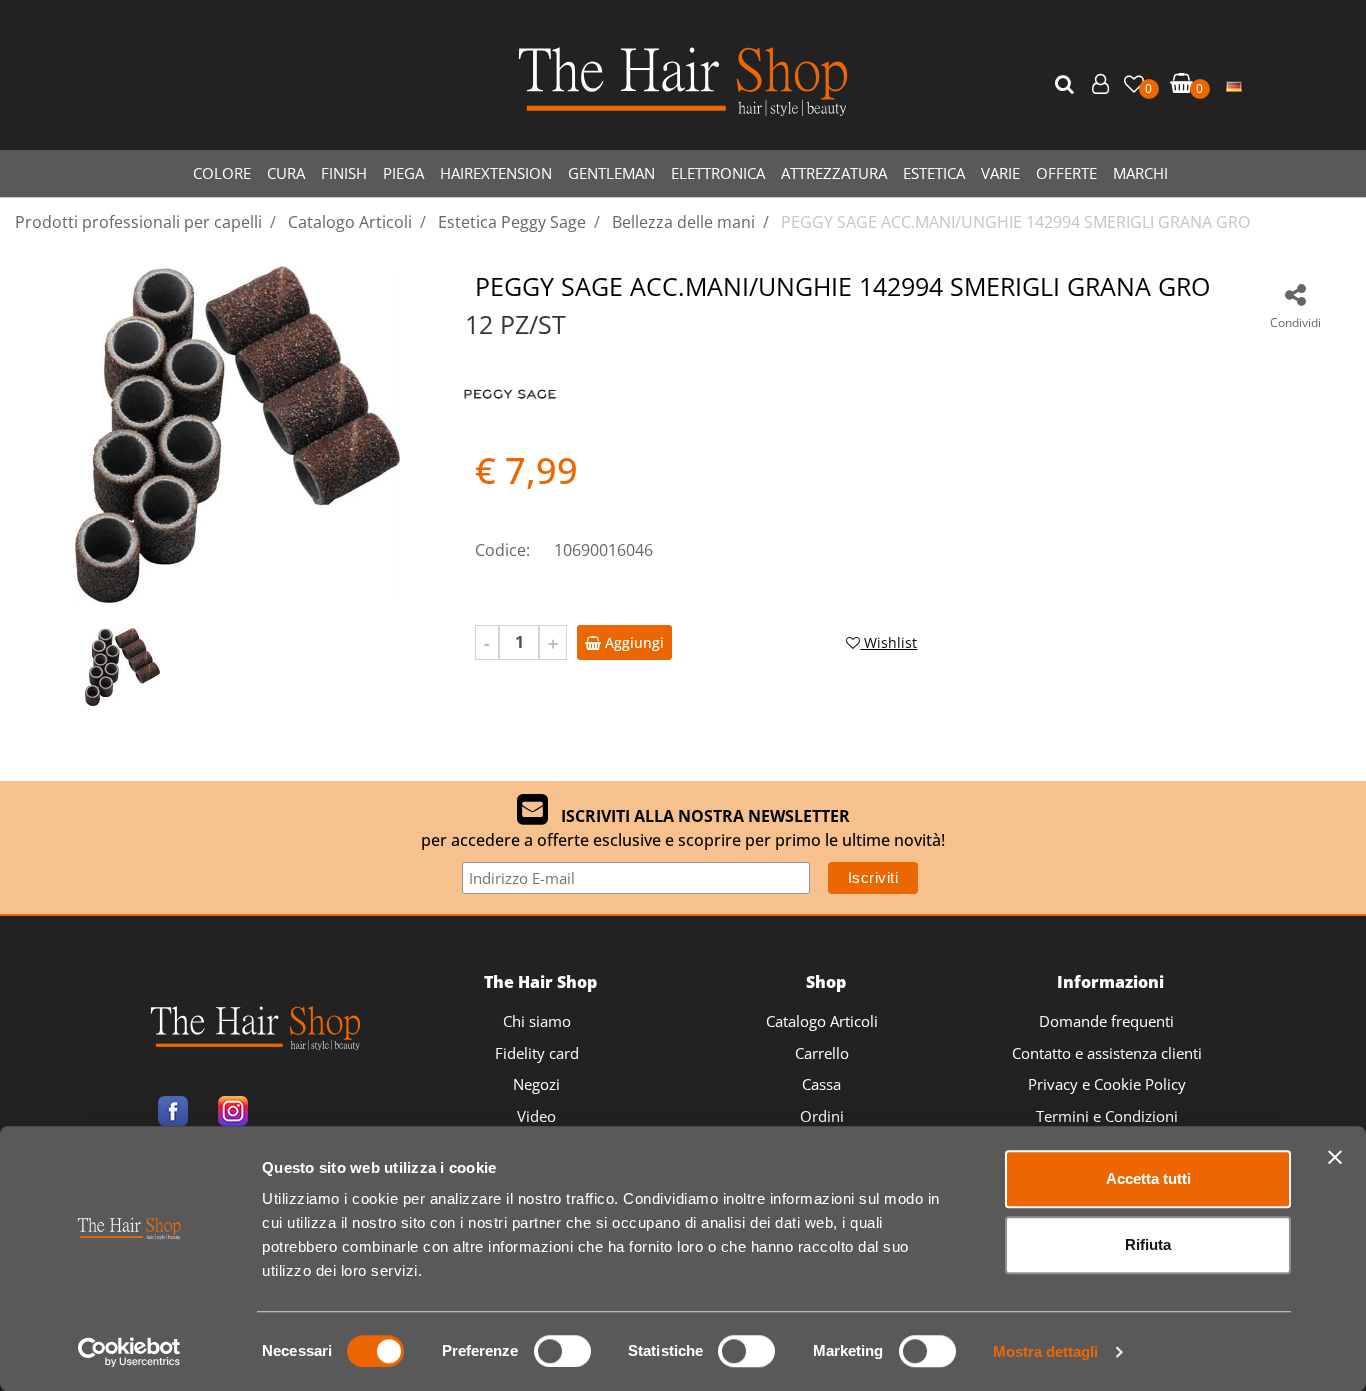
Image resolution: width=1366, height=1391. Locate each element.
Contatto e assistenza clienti (1107, 1053)
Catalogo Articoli (822, 1021)
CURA (286, 173)
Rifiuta (1148, 1244)
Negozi (536, 1084)
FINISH (344, 173)
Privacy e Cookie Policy (1107, 1084)
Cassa (821, 1084)
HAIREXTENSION (496, 173)
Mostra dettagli (1045, 1351)
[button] (1067, 85)
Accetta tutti (1148, 1178)
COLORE (222, 173)
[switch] (562, 1351)
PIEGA (403, 173)
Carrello (822, 1053)
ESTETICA (934, 173)
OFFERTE (1066, 173)
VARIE (1000, 173)
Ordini (822, 1116)
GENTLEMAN (611, 173)
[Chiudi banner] (1335, 1157)
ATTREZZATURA (834, 173)
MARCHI (1140, 173)
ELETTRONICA (718, 173)
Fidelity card (537, 1053)
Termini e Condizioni (1107, 1116)
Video (536, 1116)
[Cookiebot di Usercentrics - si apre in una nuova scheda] (129, 1352)
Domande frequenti (1106, 1021)
